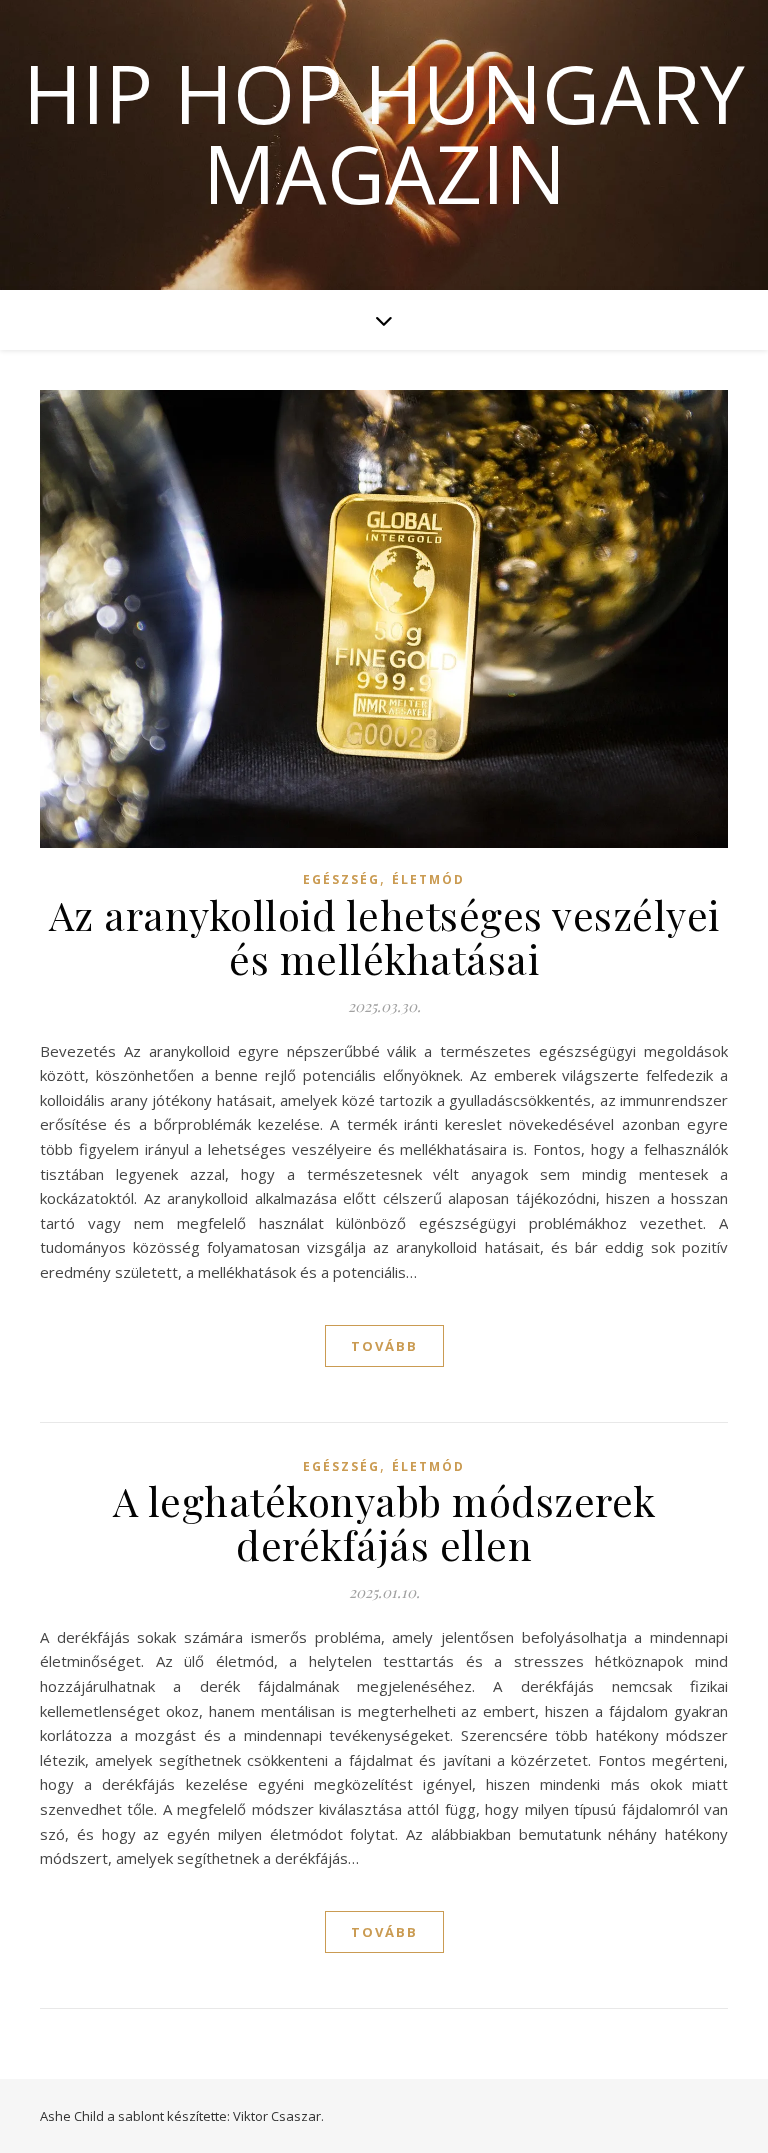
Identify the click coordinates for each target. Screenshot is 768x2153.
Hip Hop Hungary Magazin (384, 133)
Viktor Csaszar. (278, 2116)
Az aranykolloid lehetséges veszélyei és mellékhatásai (384, 936)
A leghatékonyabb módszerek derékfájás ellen (384, 1522)
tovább (384, 1346)
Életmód (428, 879)
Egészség (341, 879)
